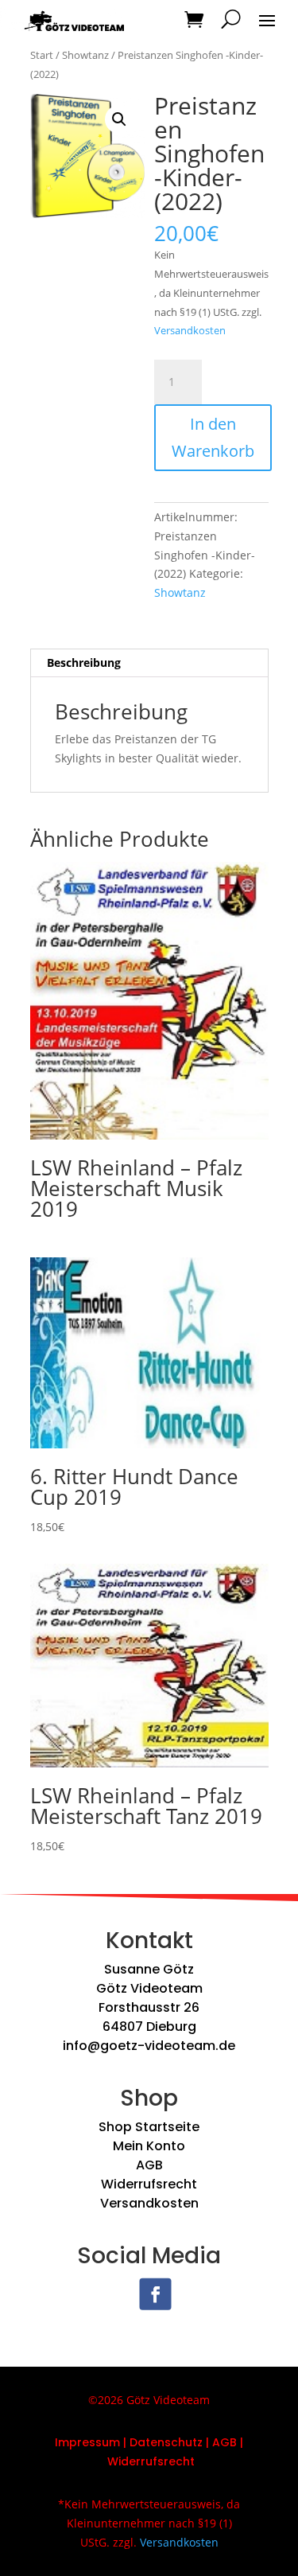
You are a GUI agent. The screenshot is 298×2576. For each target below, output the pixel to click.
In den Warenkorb (213, 437)
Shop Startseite (149, 2127)
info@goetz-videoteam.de (149, 2046)
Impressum (87, 2442)
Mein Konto (149, 2146)
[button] (119, 119)
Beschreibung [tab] (84, 663)
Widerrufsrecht (149, 2184)
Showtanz (85, 55)
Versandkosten (190, 331)
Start (42, 55)
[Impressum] (122, 2442)
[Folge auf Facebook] (155, 2294)
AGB (149, 2165)
